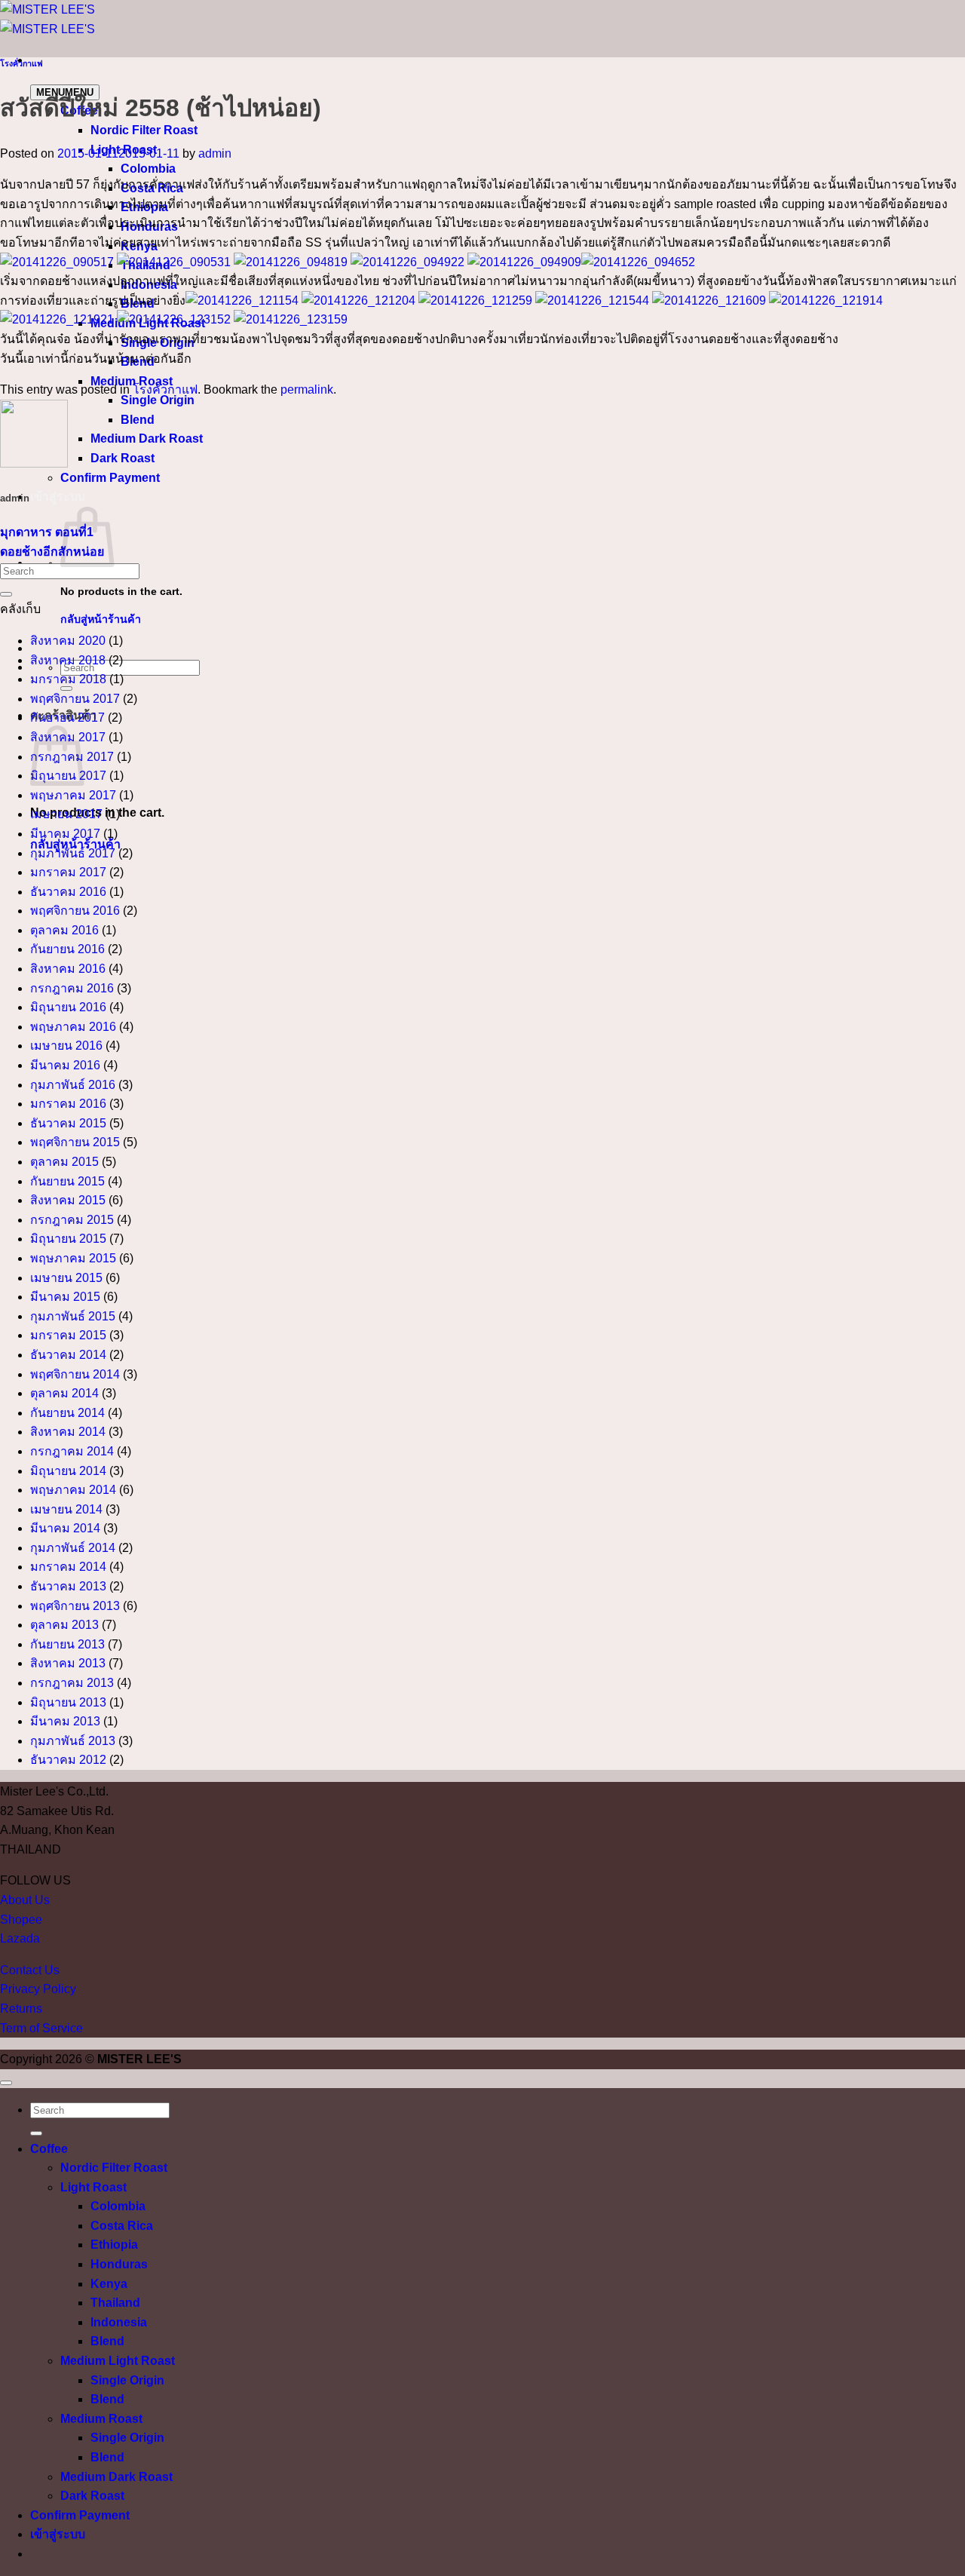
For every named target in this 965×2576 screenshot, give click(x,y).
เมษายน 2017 (66, 814)
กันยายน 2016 (67, 949)
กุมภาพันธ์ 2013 (73, 1741)
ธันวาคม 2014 (68, 1355)
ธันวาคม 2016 (68, 892)
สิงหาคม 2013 (68, 1663)
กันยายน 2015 (67, 1181)
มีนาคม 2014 (65, 1528)
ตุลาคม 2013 (64, 1625)
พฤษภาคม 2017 (73, 795)
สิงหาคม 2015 (68, 1200)
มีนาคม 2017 (65, 834)
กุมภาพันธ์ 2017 (73, 853)
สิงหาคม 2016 (68, 969)
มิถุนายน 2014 (68, 1471)
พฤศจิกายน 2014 (75, 1374)
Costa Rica (122, 2226)
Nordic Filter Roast (144, 130)
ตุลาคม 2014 (64, 1393)
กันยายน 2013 (67, 1644)
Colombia (148, 169)
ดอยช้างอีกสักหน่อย (52, 552)
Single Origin (158, 400)
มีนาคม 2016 (65, 1065)
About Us (25, 1900)
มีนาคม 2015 (65, 1297)
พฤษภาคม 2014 (73, 1490)
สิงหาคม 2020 (68, 641)
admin (215, 153)
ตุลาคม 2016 (64, 930)
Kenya (109, 2284)
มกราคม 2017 (68, 872)
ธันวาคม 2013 (68, 1586)
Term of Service (41, 2028)
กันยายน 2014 (67, 1413)
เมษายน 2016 (66, 1046)
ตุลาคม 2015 (64, 1162)
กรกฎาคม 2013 (72, 1683)
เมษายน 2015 (66, 1278)
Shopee (21, 1920)
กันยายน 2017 (67, 718)
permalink (307, 389)
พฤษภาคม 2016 (73, 1027)
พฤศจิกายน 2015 (75, 1142)
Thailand (115, 2303)
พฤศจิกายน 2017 (75, 699)
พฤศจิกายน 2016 (75, 911)
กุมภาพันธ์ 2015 (73, 1316)
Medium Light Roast (118, 2361)
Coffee (49, 2149)
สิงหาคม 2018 (68, 660)
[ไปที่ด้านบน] (6, 2083)
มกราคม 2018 (68, 679)
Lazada (20, 1938)
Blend (138, 420)
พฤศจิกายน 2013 (75, 1606)
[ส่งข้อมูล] (6, 594)
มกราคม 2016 (68, 1104)
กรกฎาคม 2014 (72, 1451)
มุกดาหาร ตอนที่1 (47, 532)
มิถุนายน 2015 (68, 1239)
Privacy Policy (38, 1989)
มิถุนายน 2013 (68, 1702)
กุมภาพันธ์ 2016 (73, 1085)
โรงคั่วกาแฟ (21, 63)
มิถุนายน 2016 (68, 1007)
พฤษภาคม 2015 (73, 1258)
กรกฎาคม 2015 (72, 1220)
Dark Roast (123, 458)
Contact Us (30, 1970)
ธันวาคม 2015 (68, 1123)
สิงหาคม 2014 (68, 1432)
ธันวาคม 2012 (68, 1760)
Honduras (119, 2264)
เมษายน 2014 (66, 1509)
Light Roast (93, 2187)
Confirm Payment (110, 478)
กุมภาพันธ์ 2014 (73, 1548)
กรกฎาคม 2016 (72, 988)
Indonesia (119, 2322)
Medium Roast (101, 2419)
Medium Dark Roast (147, 439)
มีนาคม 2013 (65, 1721)
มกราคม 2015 (68, 1335)
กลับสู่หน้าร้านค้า (101, 619)
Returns (21, 2009)
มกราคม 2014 (68, 1567)
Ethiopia (114, 2245)
